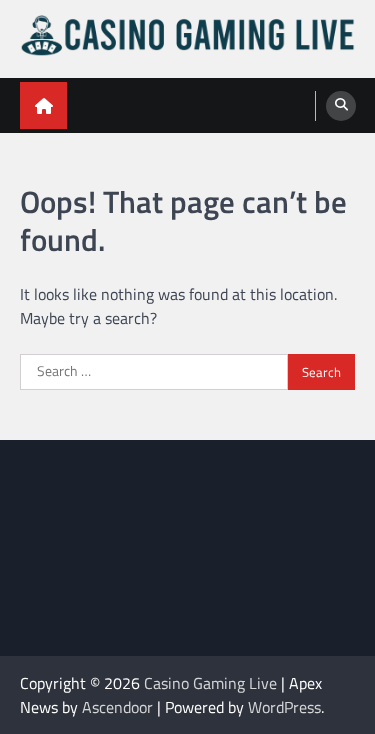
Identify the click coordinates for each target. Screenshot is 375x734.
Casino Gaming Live (210, 683)
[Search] (341, 106)
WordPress (284, 707)
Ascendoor (117, 707)
